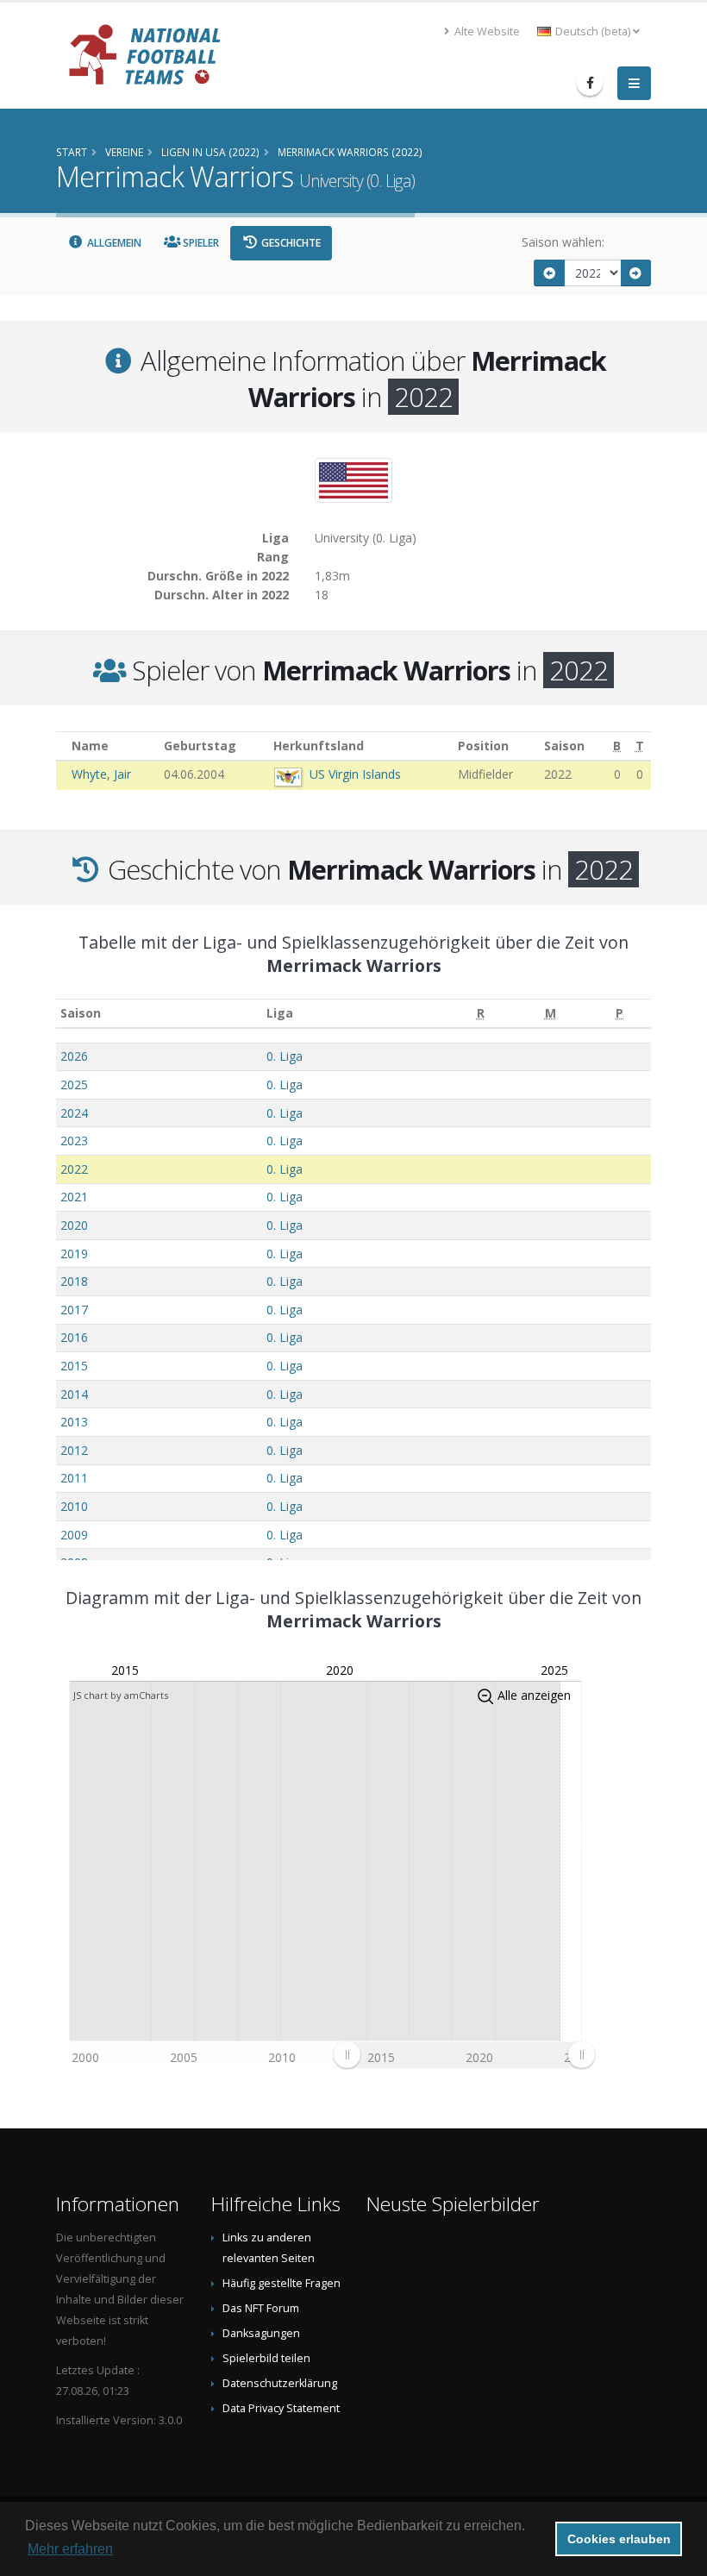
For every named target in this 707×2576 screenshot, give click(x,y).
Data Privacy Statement (281, 2408)
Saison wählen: (563, 242)
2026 (74, 1056)
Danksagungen (261, 2333)
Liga (280, 1013)
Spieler (200, 243)
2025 (74, 1084)
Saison (81, 1013)
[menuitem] (464, 2055)
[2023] (636, 273)
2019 (74, 1254)
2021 (74, 1197)
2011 (74, 1478)
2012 (74, 1450)
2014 (74, 1394)
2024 (74, 1113)
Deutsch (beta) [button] (593, 31)
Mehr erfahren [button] (70, 2549)
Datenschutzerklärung (280, 2383)
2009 (74, 1535)
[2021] (549, 273)
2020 (74, 1225)
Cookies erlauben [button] (619, 2539)
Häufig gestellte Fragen (282, 2283)
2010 (74, 1506)
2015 (74, 1366)
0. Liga (285, 1056)
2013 (74, 1422)
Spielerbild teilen (266, 2358)
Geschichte (290, 243)
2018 (74, 1281)
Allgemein (113, 243)
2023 (74, 1141)
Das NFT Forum (261, 2308)
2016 (74, 1337)
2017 (74, 1310)
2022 (74, 1169)
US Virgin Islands (355, 774)
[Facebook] (590, 83)
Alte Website (486, 31)
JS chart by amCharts (121, 1695)
